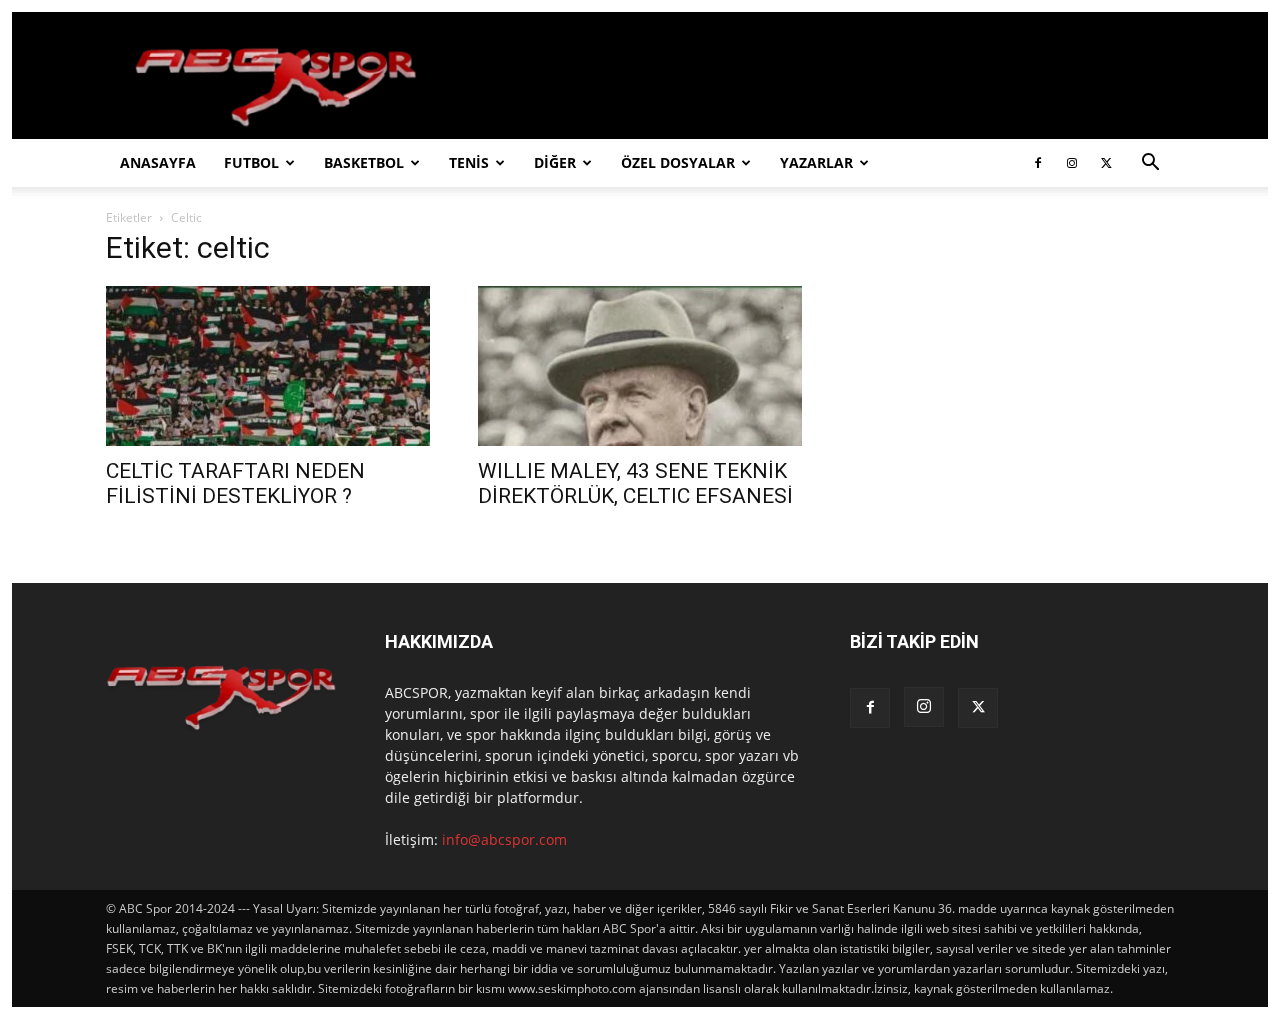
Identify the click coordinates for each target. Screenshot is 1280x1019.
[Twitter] (1106, 163)
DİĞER (555, 162)
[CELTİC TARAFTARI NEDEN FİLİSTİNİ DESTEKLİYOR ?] (268, 366)
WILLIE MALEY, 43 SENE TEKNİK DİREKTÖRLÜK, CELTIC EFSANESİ (635, 483)
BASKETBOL (364, 162)
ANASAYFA (158, 162)
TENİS (469, 162)
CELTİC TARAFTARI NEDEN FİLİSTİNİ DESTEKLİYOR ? (235, 483)
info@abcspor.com (504, 839)
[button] (1150, 164)
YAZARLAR (816, 162)
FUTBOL (251, 162)
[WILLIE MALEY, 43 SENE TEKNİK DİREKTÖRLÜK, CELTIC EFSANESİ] (640, 366)
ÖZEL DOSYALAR (678, 162)
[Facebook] (1038, 163)
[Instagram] (1072, 163)
